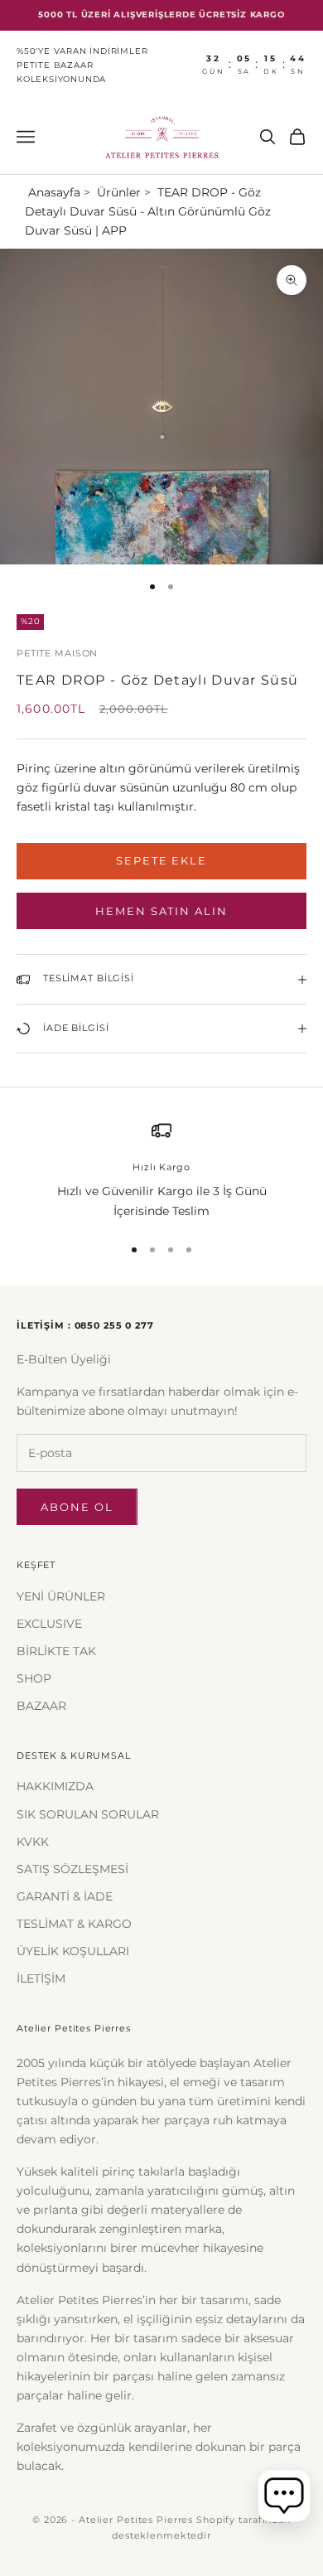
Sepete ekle (161, 860)
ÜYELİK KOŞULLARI (73, 1951)
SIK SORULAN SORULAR (88, 1814)
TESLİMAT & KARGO (74, 1924)
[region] (161, 1171)
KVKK (33, 1842)
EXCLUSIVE (49, 1624)
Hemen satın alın (161, 911)
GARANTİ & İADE (65, 1896)
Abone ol (77, 1507)
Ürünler (119, 192)
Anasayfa (54, 192)
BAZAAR (41, 1706)
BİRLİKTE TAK (56, 1651)
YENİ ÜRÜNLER (61, 1596)
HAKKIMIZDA (55, 1786)
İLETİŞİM (41, 1978)
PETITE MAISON (57, 654)
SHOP (34, 1678)
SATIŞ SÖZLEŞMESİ (72, 1869)
